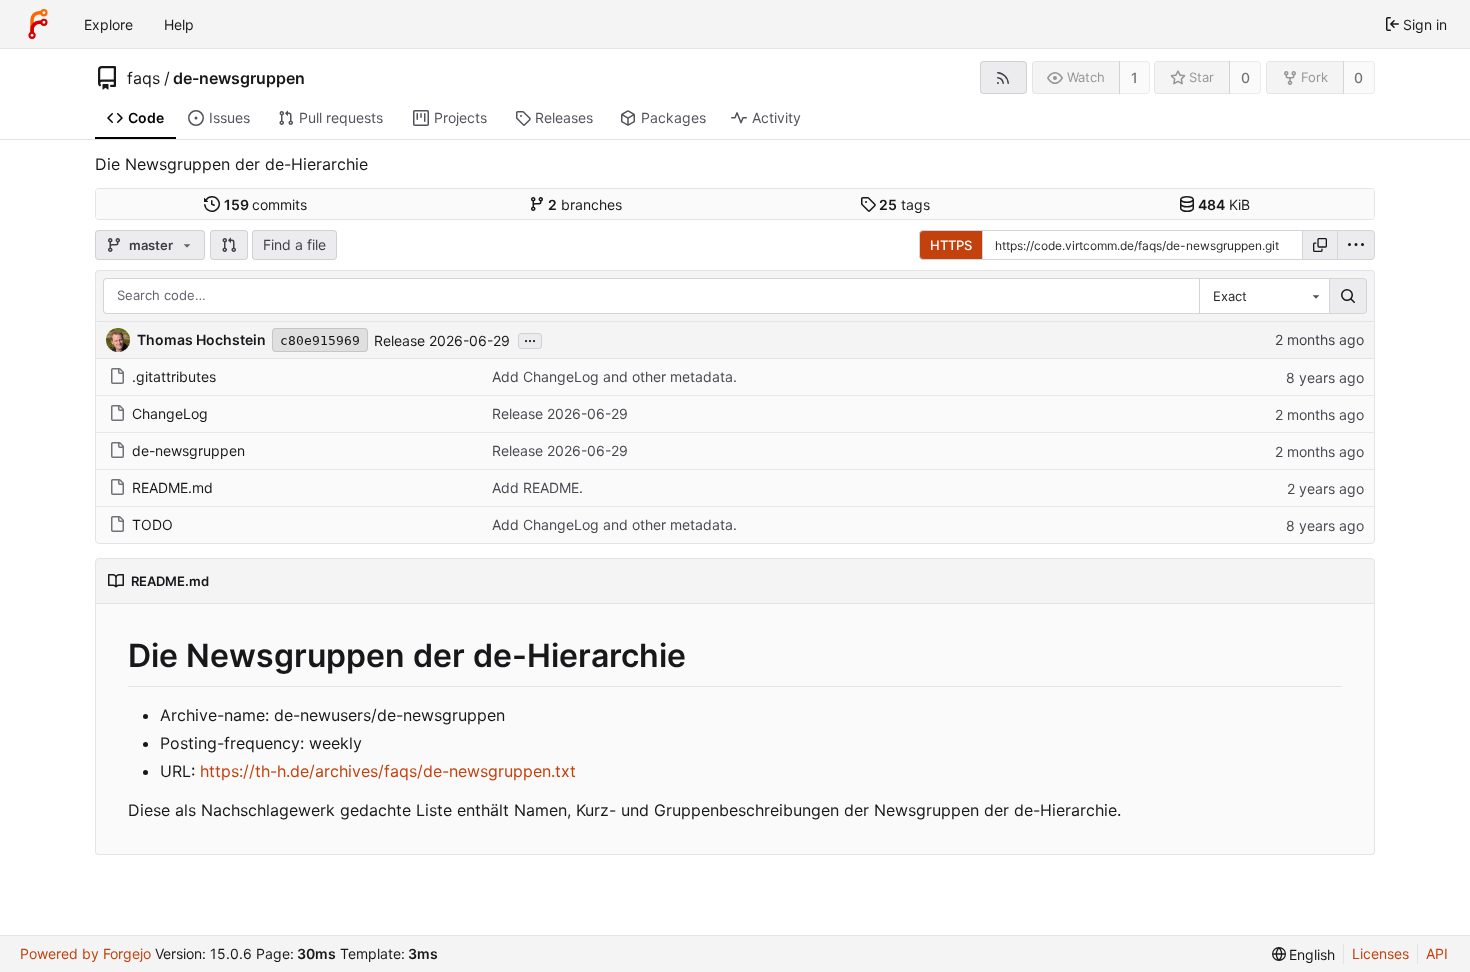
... (530, 339)
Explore (108, 24)
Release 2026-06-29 (442, 340)
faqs (143, 78)
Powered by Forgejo (85, 953)
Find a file (294, 244)
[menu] (1356, 245)
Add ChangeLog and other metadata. (614, 376)
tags (904, 204)
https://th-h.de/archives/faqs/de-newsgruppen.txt (388, 771)
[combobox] (1264, 296)
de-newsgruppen (239, 78)
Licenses (1380, 953)
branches (585, 204)
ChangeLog (170, 413)
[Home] (38, 24)
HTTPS (951, 245)
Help (179, 24)
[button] (229, 245)
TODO (152, 524)
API (1437, 953)
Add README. (537, 487)
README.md (172, 487)
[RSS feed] (1003, 77)
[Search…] (1348, 296)
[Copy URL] (1320, 245)
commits (266, 204)
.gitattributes (174, 376)
